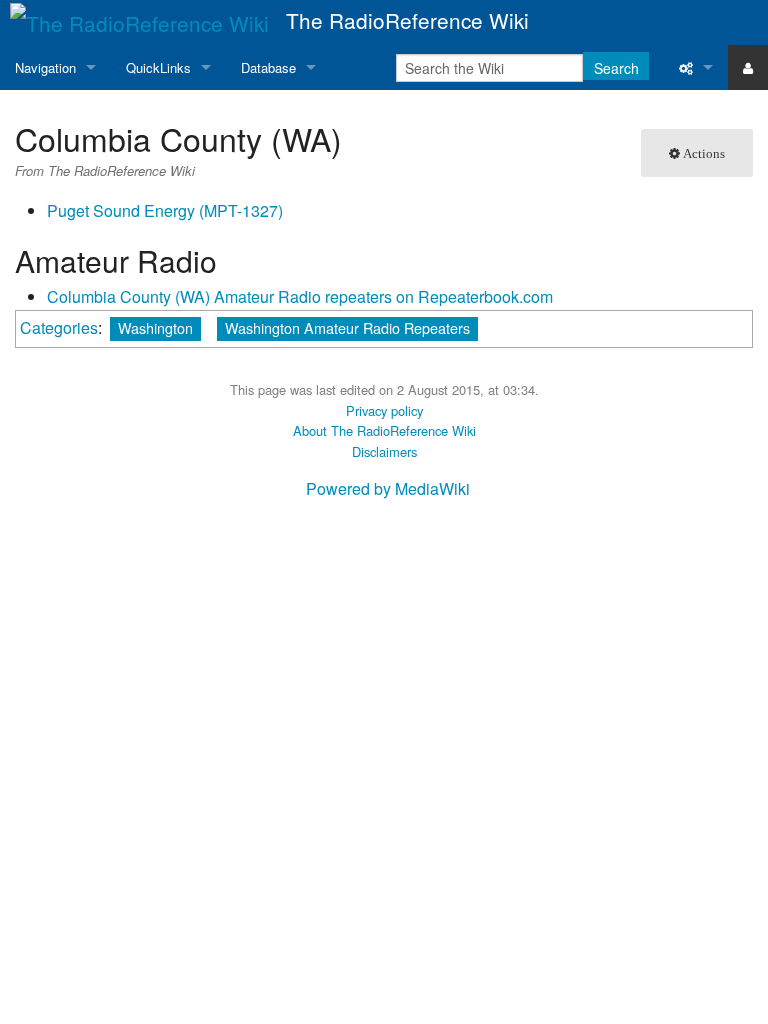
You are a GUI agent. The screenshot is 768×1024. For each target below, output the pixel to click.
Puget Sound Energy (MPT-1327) (165, 210)
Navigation (45, 67)
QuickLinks (158, 67)
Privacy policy (384, 410)
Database (268, 67)
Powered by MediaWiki (388, 488)
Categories (59, 327)
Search (616, 68)
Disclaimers (384, 451)
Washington (155, 327)
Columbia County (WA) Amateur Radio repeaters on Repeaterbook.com (300, 296)
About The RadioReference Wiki (384, 430)
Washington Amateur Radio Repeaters (347, 327)
